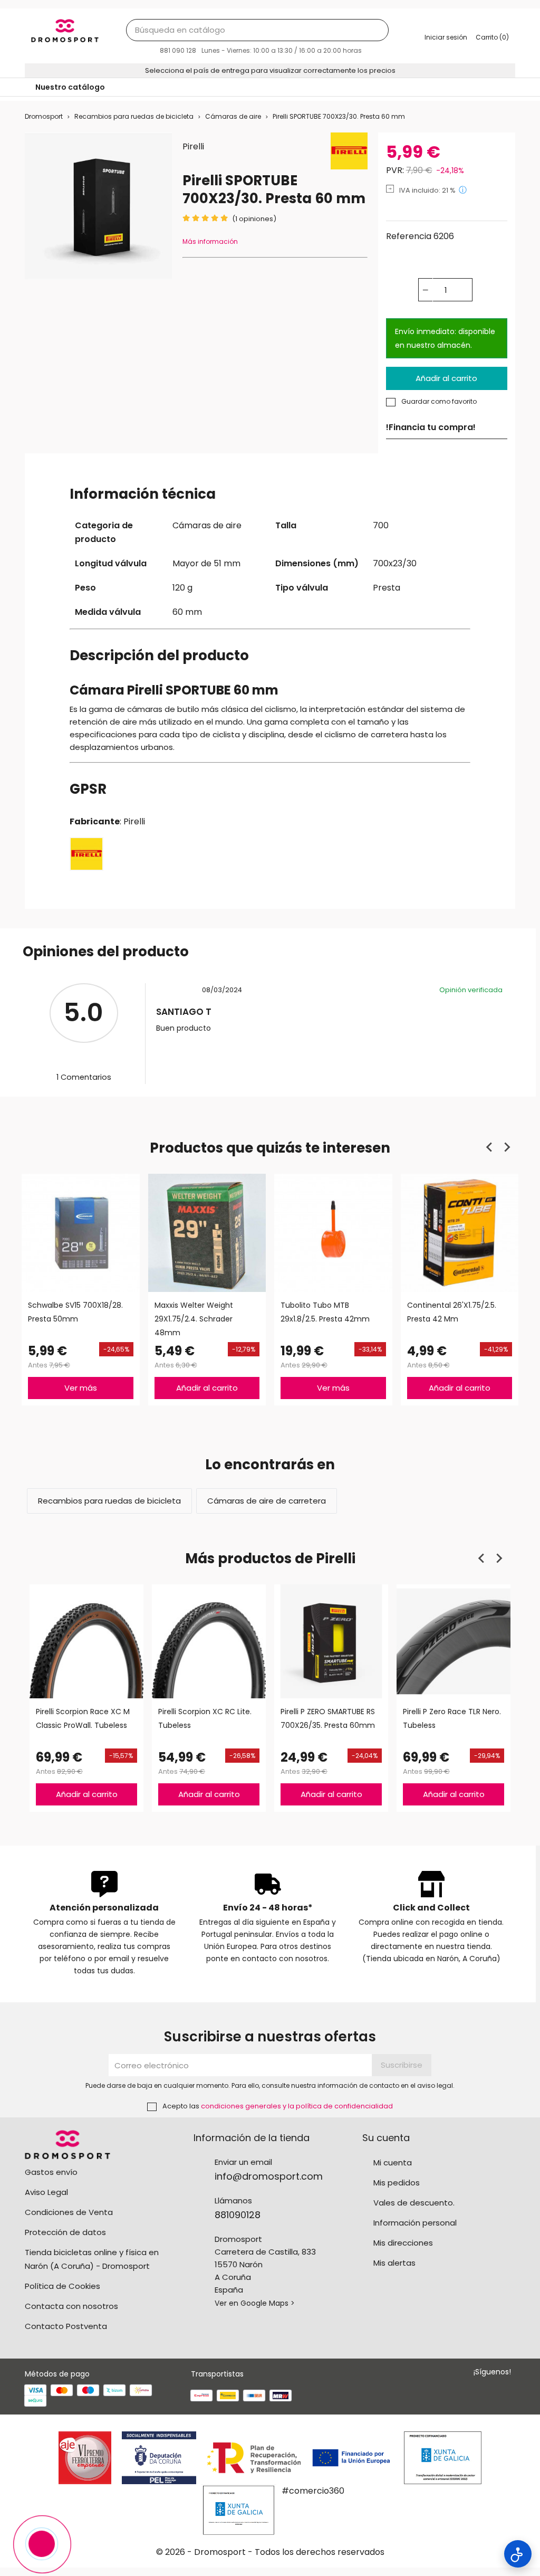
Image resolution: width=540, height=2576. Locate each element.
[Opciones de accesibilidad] (518, 2554)
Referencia (409, 236)
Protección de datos (65, 2232)
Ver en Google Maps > (255, 2303)
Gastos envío (51, 2172)
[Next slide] (507, 1147)
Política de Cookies (62, 2286)
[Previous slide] (490, 1147)
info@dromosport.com (269, 2176)
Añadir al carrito (446, 378)
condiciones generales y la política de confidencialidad (297, 2106)
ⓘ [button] (463, 190)
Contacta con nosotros (71, 2306)
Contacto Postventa (66, 2326)
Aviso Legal (46, 2192)
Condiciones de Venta (69, 2212)
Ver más (81, 1387)
